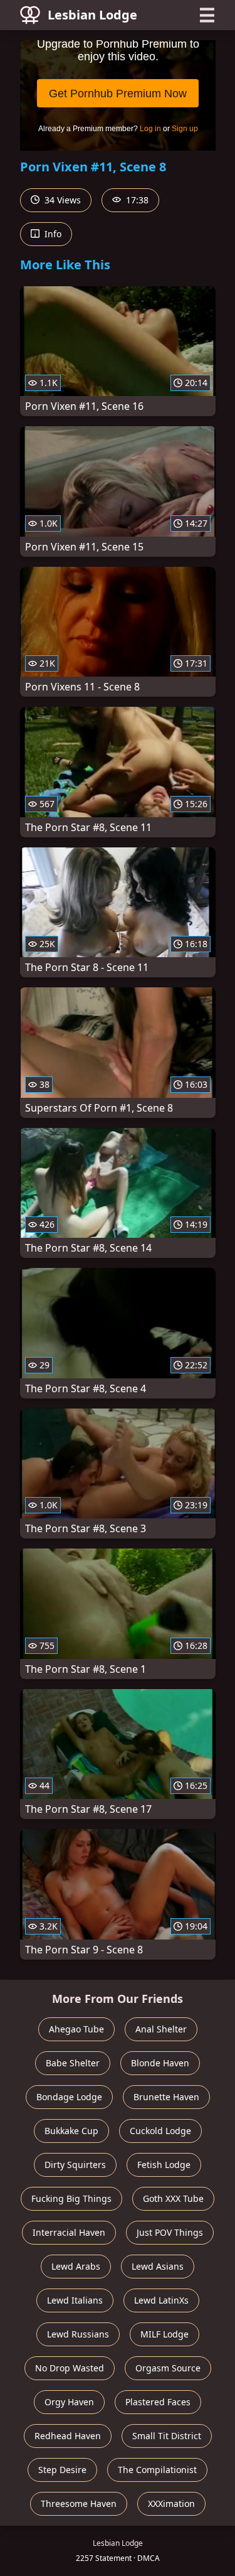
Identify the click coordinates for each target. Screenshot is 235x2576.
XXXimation (171, 2504)
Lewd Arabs (76, 2266)
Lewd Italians (75, 2300)
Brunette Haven (166, 2097)
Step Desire (62, 2470)
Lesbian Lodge (92, 15)
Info (52, 234)
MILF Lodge (164, 2334)
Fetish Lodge (164, 2165)
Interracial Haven (69, 2232)
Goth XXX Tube (173, 2198)
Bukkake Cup (71, 2131)
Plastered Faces (158, 2402)
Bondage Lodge (69, 2097)
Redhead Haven (68, 2436)
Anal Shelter (161, 2029)
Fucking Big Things (71, 2198)
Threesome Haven (79, 2504)
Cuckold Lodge (160, 2131)
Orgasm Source (168, 2368)
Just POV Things (170, 2232)
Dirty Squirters (75, 2165)
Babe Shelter (73, 2063)
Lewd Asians (158, 2266)
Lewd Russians (78, 2334)
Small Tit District (167, 2436)
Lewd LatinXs (161, 2300)
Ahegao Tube (76, 2029)
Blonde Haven (160, 2063)
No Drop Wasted (70, 2368)
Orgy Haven (69, 2402)
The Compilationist (157, 2470)
